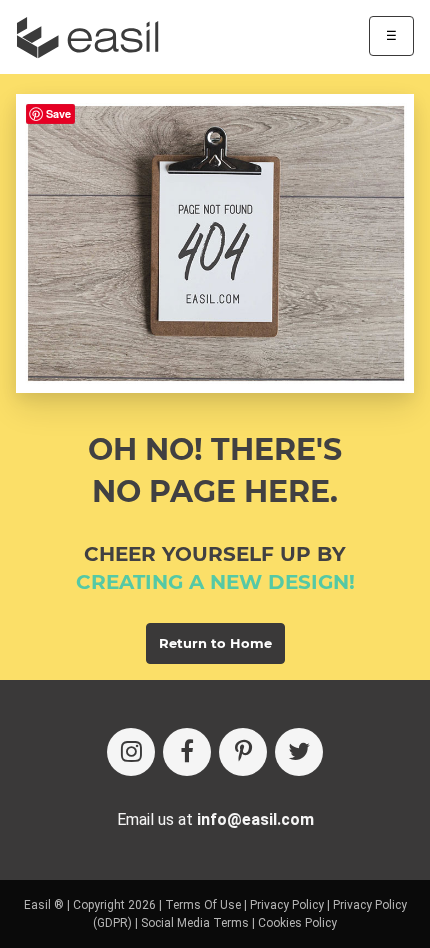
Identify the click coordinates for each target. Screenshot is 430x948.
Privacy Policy (287, 905)
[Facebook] (187, 752)
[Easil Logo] (94, 37)
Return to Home (215, 643)
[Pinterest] (243, 752)
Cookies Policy (297, 923)
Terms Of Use (203, 905)
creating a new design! (215, 582)
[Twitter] (299, 752)
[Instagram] (131, 752)
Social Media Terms (195, 923)
